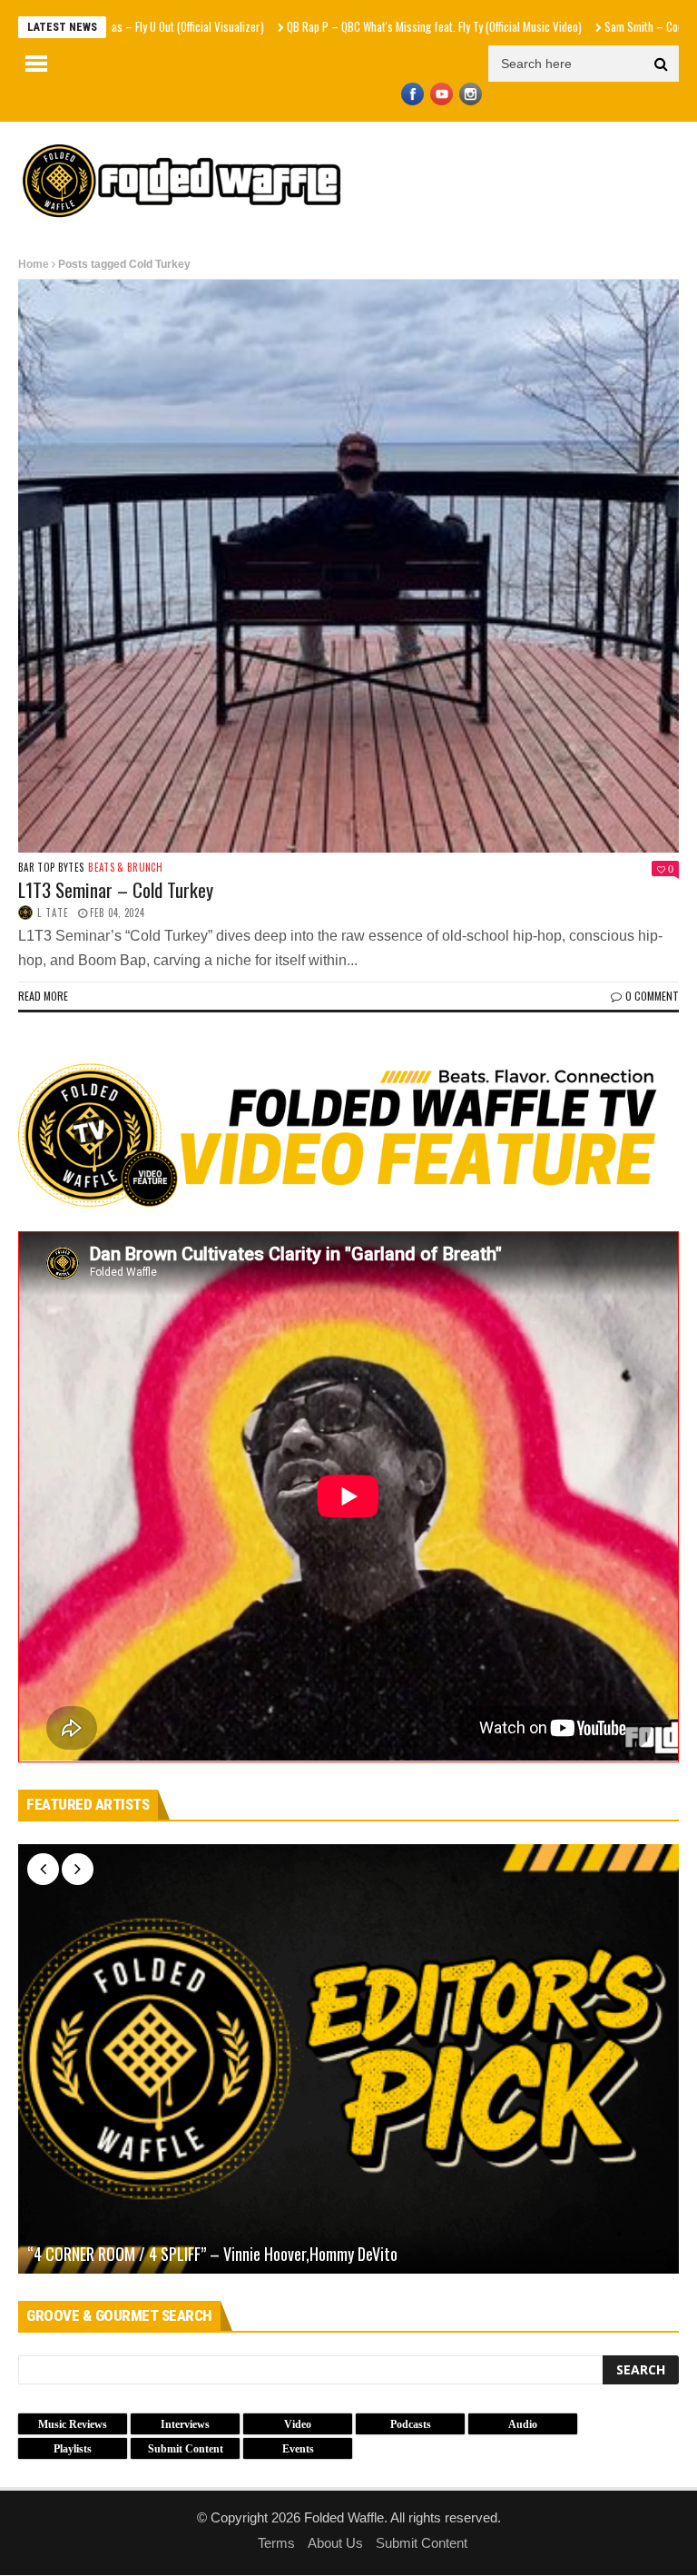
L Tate (53, 913)
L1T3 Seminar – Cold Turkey (116, 889)
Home (34, 264)
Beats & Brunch (125, 868)
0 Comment (652, 996)
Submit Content (422, 2543)
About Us (335, 2543)
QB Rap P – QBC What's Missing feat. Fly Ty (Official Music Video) (357, 26)
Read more (43, 996)
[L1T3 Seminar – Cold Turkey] (348, 566)
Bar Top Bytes (51, 868)
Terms (276, 2543)
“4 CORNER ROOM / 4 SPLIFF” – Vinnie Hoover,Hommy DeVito (212, 2255)
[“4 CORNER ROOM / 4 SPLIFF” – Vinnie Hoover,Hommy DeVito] (348, 2059)
